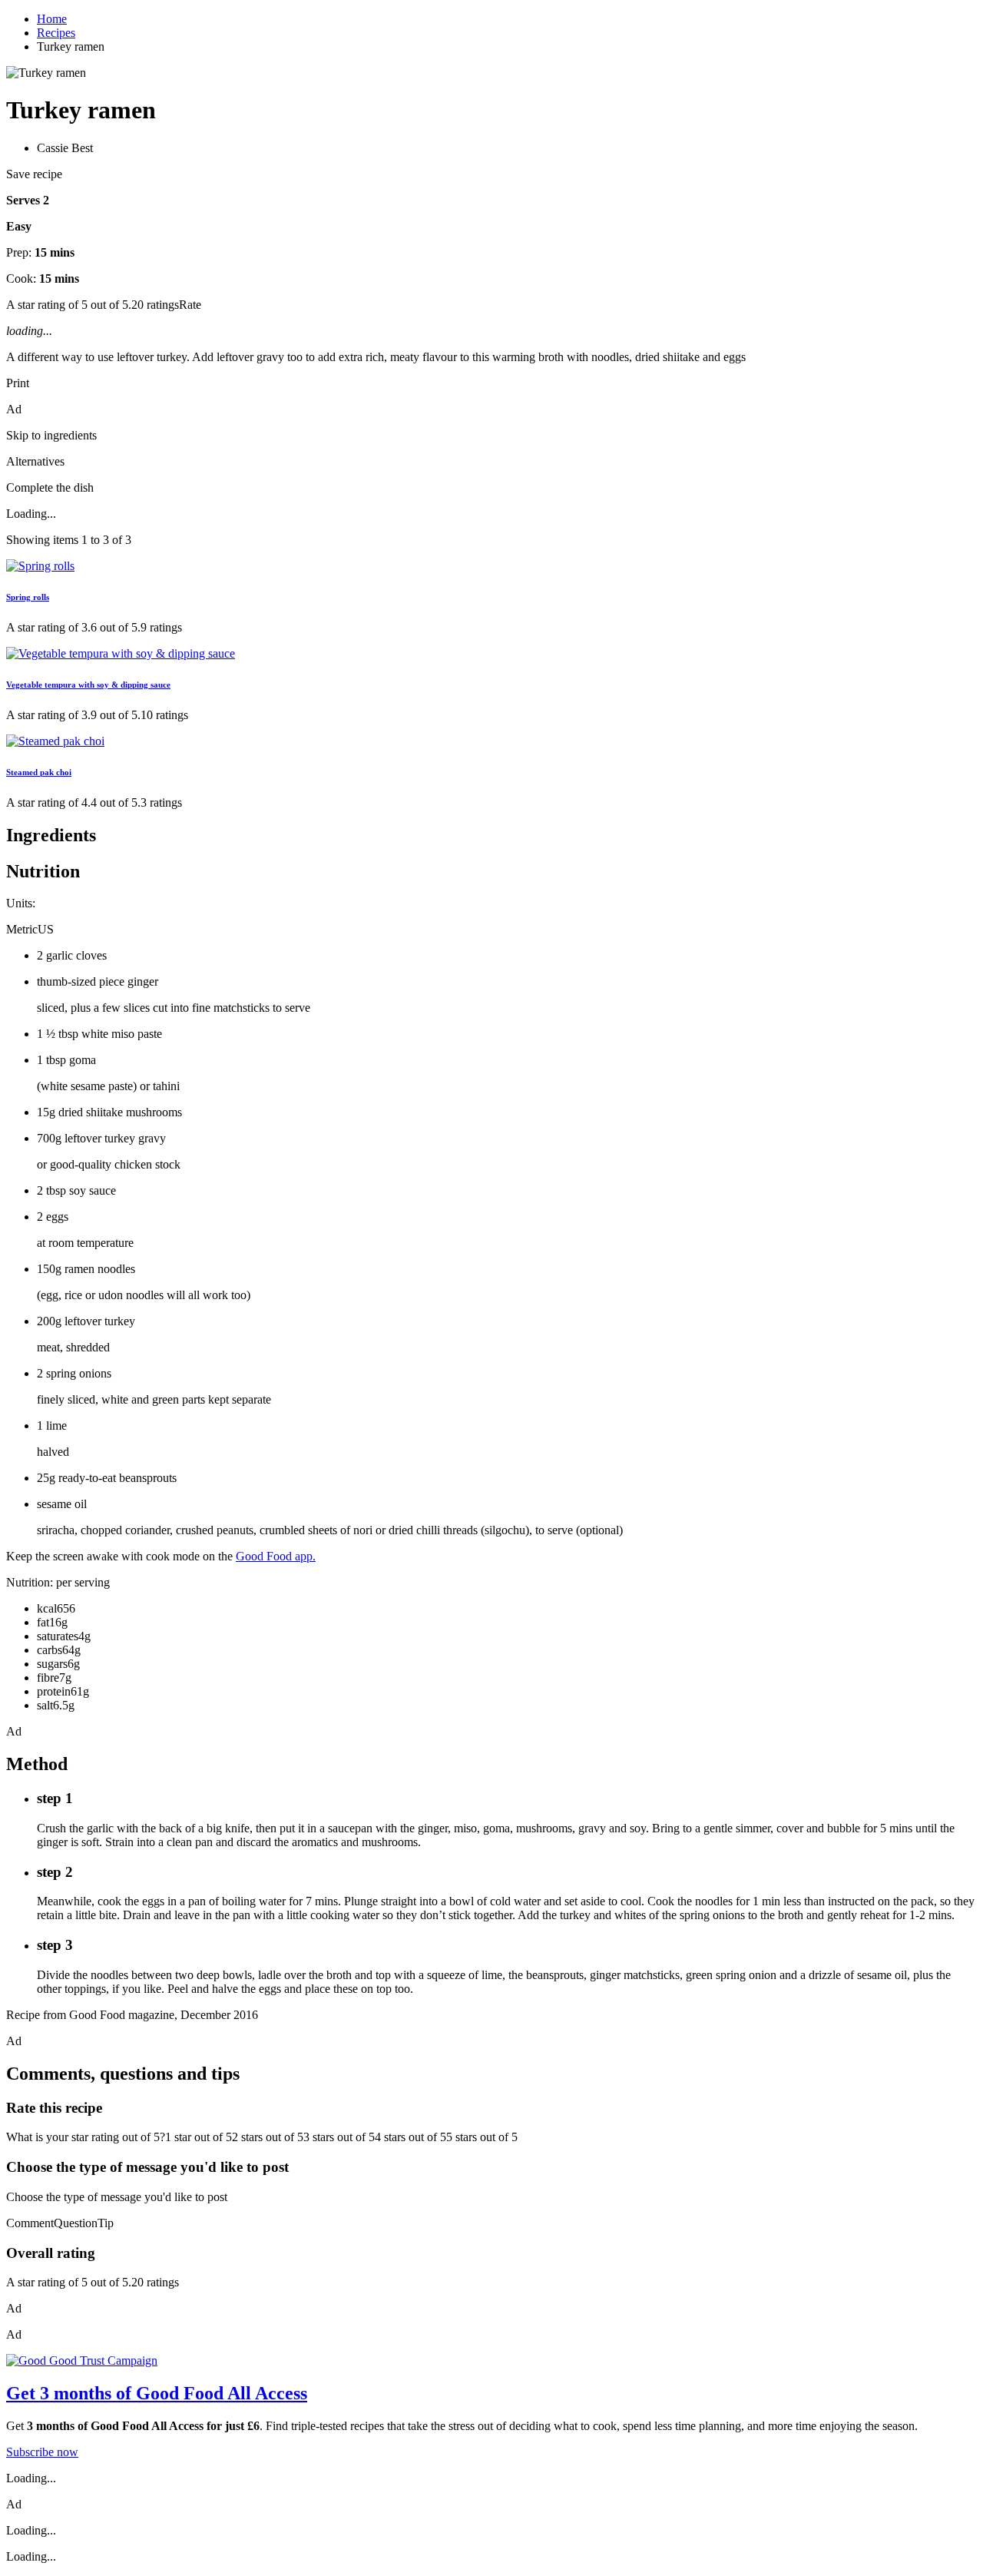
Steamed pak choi (39, 772)
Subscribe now (42, 2452)
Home (52, 19)
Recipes (56, 33)
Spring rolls (28, 597)
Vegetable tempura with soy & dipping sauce (88, 685)
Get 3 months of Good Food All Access (157, 2393)
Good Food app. (276, 1556)
